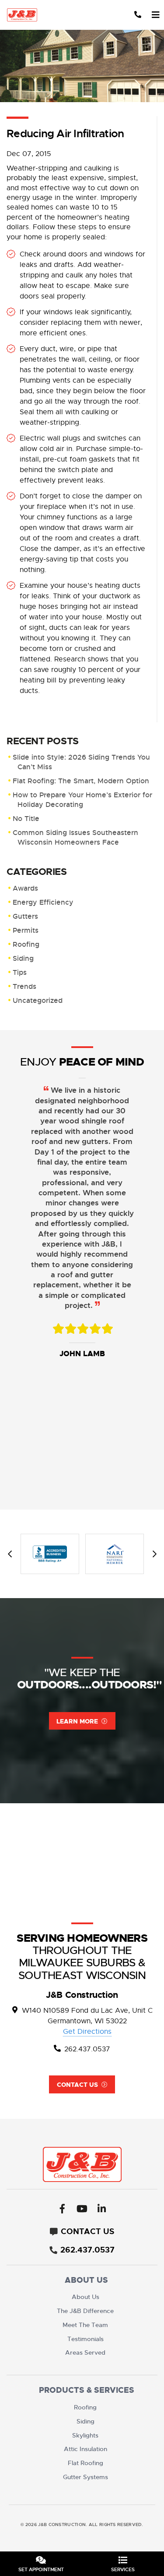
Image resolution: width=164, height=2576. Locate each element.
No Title (26, 819)
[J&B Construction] (29, 15)
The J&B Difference (85, 2311)
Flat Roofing (85, 2463)
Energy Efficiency (43, 902)
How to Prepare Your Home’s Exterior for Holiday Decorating (82, 800)
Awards (25, 888)
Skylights (85, 2435)
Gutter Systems (85, 2477)
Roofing (26, 944)
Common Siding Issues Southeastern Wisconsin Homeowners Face (75, 837)
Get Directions (87, 2032)
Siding (23, 958)
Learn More (77, 1721)
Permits (26, 930)
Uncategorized (38, 1000)
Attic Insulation (85, 2449)
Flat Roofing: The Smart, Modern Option (81, 781)
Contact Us (77, 2085)
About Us (85, 2297)
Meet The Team (85, 2325)
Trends (24, 986)
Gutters (25, 916)
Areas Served (85, 2352)
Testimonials (85, 2339)
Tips (20, 972)
